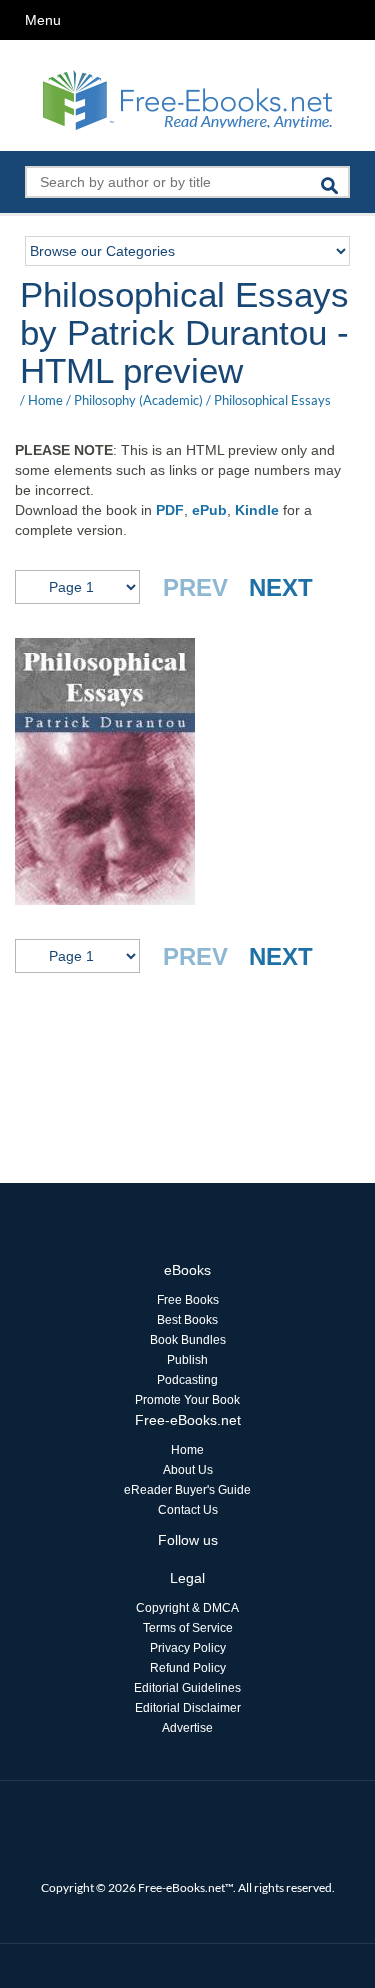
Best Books (187, 1320)
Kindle (257, 510)
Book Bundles (188, 1340)
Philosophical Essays (272, 400)
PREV (195, 587)
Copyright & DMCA (187, 1608)
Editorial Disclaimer (188, 1708)
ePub (209, 510)
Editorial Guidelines (187, 1688)
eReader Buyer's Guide (187, 1490)
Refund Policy (188, 1668)
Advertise (187, 1728)
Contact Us (188, 1510)
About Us (188, 1470)
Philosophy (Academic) (138, 400)
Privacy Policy (188, 1648)
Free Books (188, 1300)
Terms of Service (188, 1628)
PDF (170, 510)
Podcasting (187, 1380)
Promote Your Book (187, 1400)
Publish (187, 1360)
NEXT (281, 587)
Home (45, 400)
